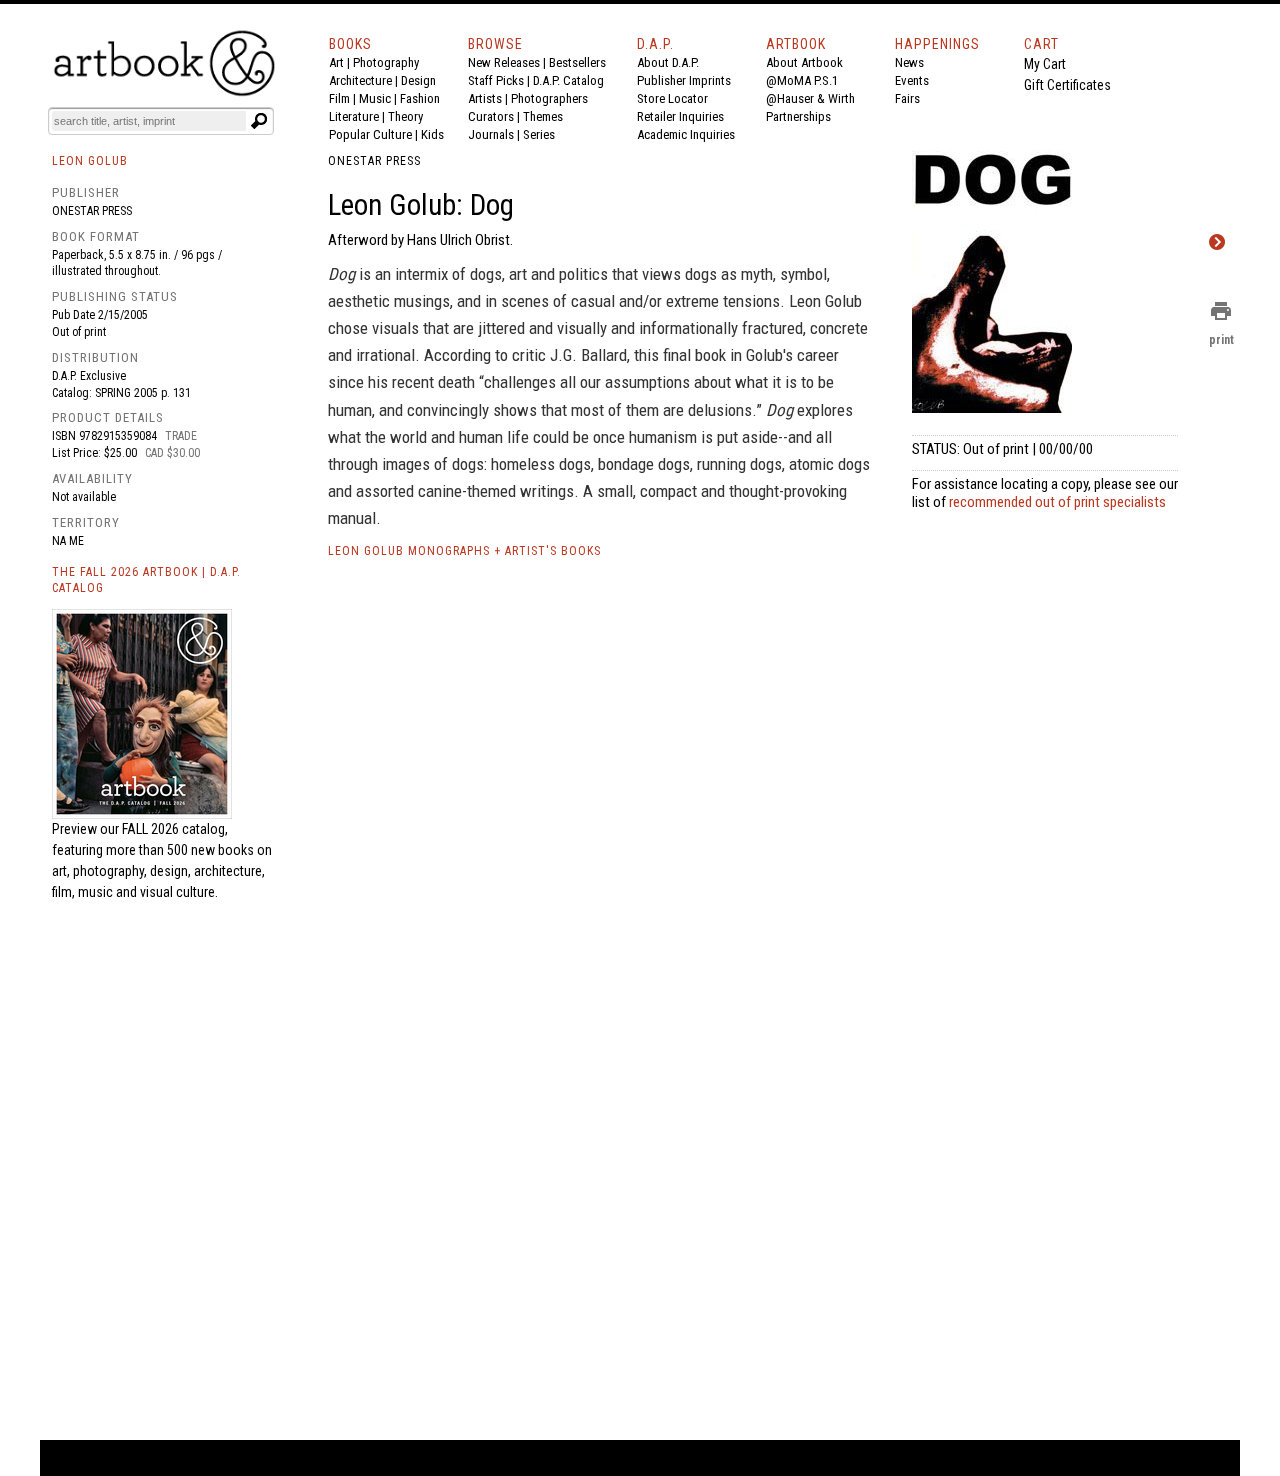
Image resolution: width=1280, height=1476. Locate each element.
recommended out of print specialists (1057, 502)
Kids (432, 134)
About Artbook (804, 62)
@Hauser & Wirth (810, 98)
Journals (491, 134)
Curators (491, 116)
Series (539, 134)
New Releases (504, 62)
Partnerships (798, 116)
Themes (543, 116)
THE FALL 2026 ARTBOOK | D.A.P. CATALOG (146, 580)
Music (375, 98)
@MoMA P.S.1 (802, 80)
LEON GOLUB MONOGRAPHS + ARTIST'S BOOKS (464, 551)
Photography (386, 62)
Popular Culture (370, 134)
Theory (405, 116)
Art (336, 62)
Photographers (549, 98)
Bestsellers (577, 62)
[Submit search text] (259, 121)
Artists (485, 98)
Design (418, 80)
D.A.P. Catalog (568, 80)
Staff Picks (496, 80)
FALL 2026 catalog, (175, 829)
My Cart (1045, 64)
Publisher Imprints (684, 80)
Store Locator (672, 98)
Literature (354, 116)
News (909, 62)
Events (912, 80)
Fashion (420, 98)
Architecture (360, 80)
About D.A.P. (668, 62)
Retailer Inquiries (680, 116)
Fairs (907, 98)
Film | (344, 98)
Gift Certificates (1067, 85)
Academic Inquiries (686, 134)
